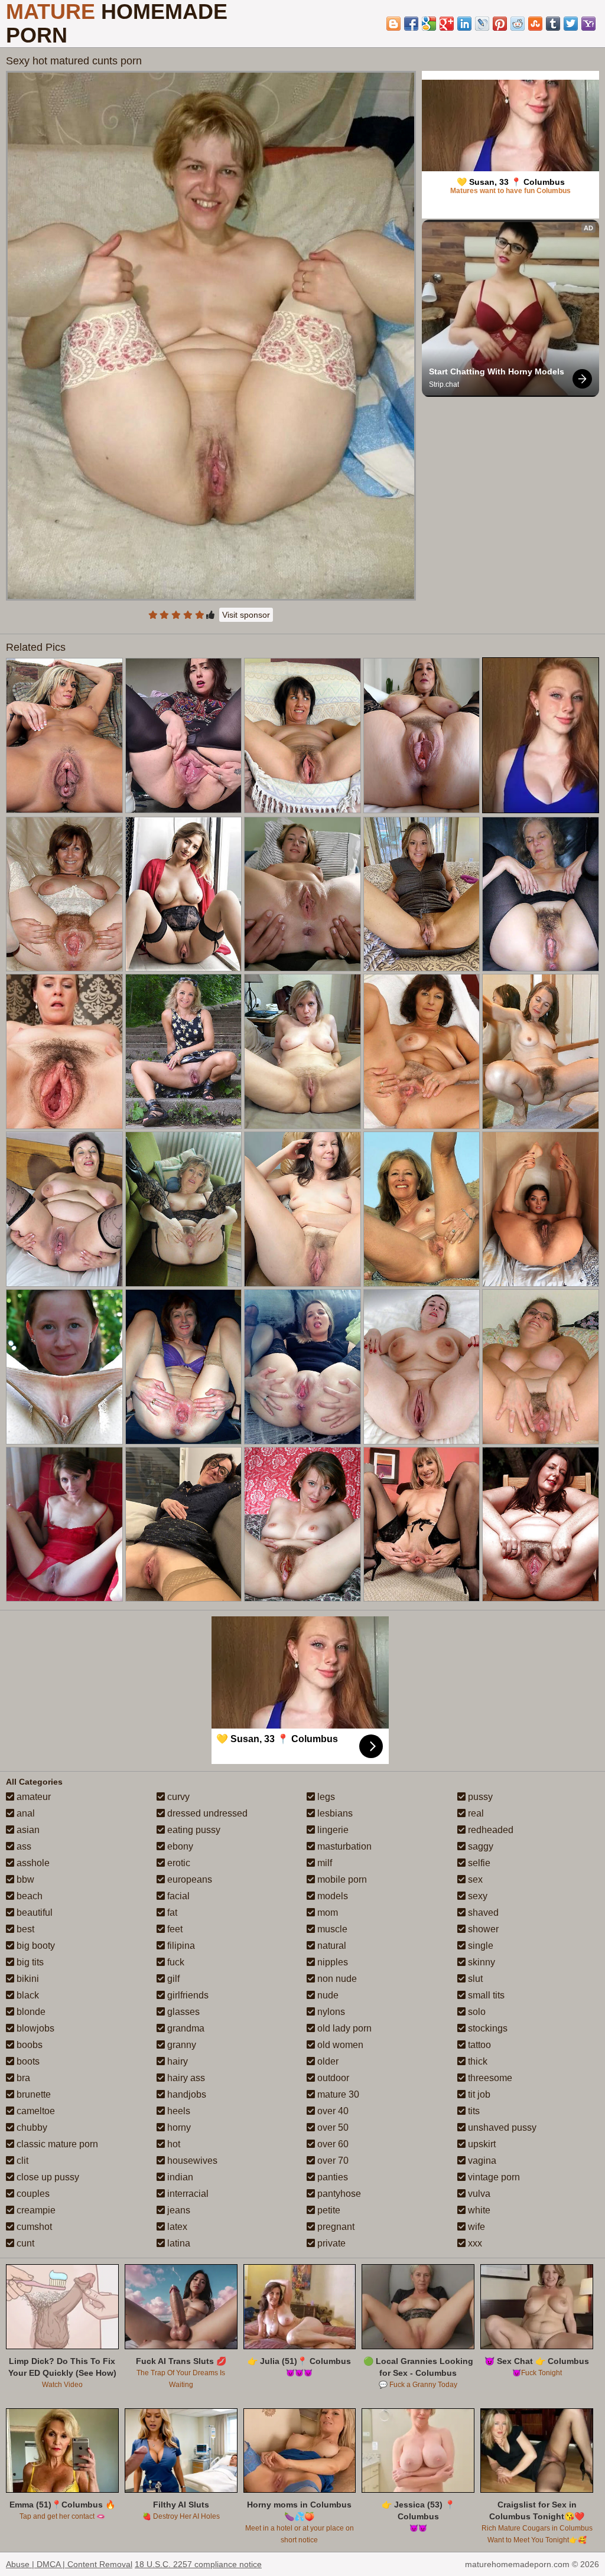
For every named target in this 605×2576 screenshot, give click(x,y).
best (24, 1929)
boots (27, 2061)
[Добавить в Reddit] (518, 24)
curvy (177, 1797)
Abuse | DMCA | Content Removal (69, 2564)
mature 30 (337, 2094)
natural (331, 1946)
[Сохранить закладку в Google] (429, 24)
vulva (478, 2194)
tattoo (478, 2045)
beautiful (33, 1913)
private (330, 2243)
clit (21, 2161)
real (475, 1813)
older (327, 2061)
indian (179, 2177)
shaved (482, 1913)
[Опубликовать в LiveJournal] (482, 24)
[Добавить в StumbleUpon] (535, 24)
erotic (178, 1863)
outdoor (332, 2078)
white (478, 2210)
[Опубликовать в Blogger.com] (393, 24)
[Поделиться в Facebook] (411, 24)
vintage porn (493, 2177)
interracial (187, 2194)
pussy (479, 1797)
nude (327, 1995)
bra (22, 2078)
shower (482, 1929)
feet (174, 1929)
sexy (476, 1896)
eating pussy (193, 1830)
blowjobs (34, 2028)
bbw (24, 1879)
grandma (185, 2028)
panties (331, 2177)
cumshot (33, 2227)
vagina (481, 2161)
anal (25, 1813)
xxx (474, 2243)
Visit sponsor (246, 615)
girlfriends (187, 1995)
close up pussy (47, 2177)
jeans (178, 2210)
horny (178, 2127)
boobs (28, 2045)
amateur (32, 1797)
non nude (336, 1979)
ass (23, 1846)
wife (475, 2227)
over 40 (332, 2111)
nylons (330, 2012)
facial (177, 1896)
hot (173, 2144)
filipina (180, 1946)
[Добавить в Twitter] (571, 24)
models (331, 1896)
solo (476, 2012)
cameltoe (35, 2111)
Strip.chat (444, 384)
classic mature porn (56, 2144)
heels (178, 2111)
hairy (176, 2061)
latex (176, 2227)
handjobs (186, 2094)
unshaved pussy (501, 2127)
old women (339, 2045)
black (27, 1995)
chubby (31, 2127)
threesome (489, 2078)
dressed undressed (206, 1813)
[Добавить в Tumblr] (553, 24)
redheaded (489, 1830)
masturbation (343, 1846)
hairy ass (185, 2078)
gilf (172, 1979)
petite (328, 2210)
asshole (32, 1863)
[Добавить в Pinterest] (500, 24)
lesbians (334, 1813)
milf (323, 1863)
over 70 (332, 2161)
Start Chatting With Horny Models (497, 371)
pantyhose (338, 2194)
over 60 (332, 2144)
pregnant (335, 2227)
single (479, 1946)
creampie (35, 2210)
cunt (24, 2243)
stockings (487, 2028)
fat (171, 1913)
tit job (478, 2094)
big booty (35, 1946)
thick (476, 2061)
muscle (331, 1929)
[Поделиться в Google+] (447, 24)
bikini (27, 1979)
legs (325, 1797)
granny (180, 2045)
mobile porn (341, 1879)
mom (326, 1913)
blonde (30, 2012)
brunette (32, 2094)
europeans (188, 1879)
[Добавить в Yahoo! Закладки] (588, 24)
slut (474, 1979)
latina (178, 2243)
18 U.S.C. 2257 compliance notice (198, 2564)
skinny (480, 1962)
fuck (175, 1962)
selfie (478, 1863)
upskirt (481, 2144)
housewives (191, 2161)
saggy (479, 1846)
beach (28, 1896)
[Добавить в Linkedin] (464, 24)
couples (32, 2194)
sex (474, 1879)
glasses (182, 2012)
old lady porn (343, 2028)
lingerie (332, 1830)
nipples (331, 1962)
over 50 (332, 2127)
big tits (29, 1962)
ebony (179, 1846)
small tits (485, 1995)
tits (473, 2111)
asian (27, 1830)
